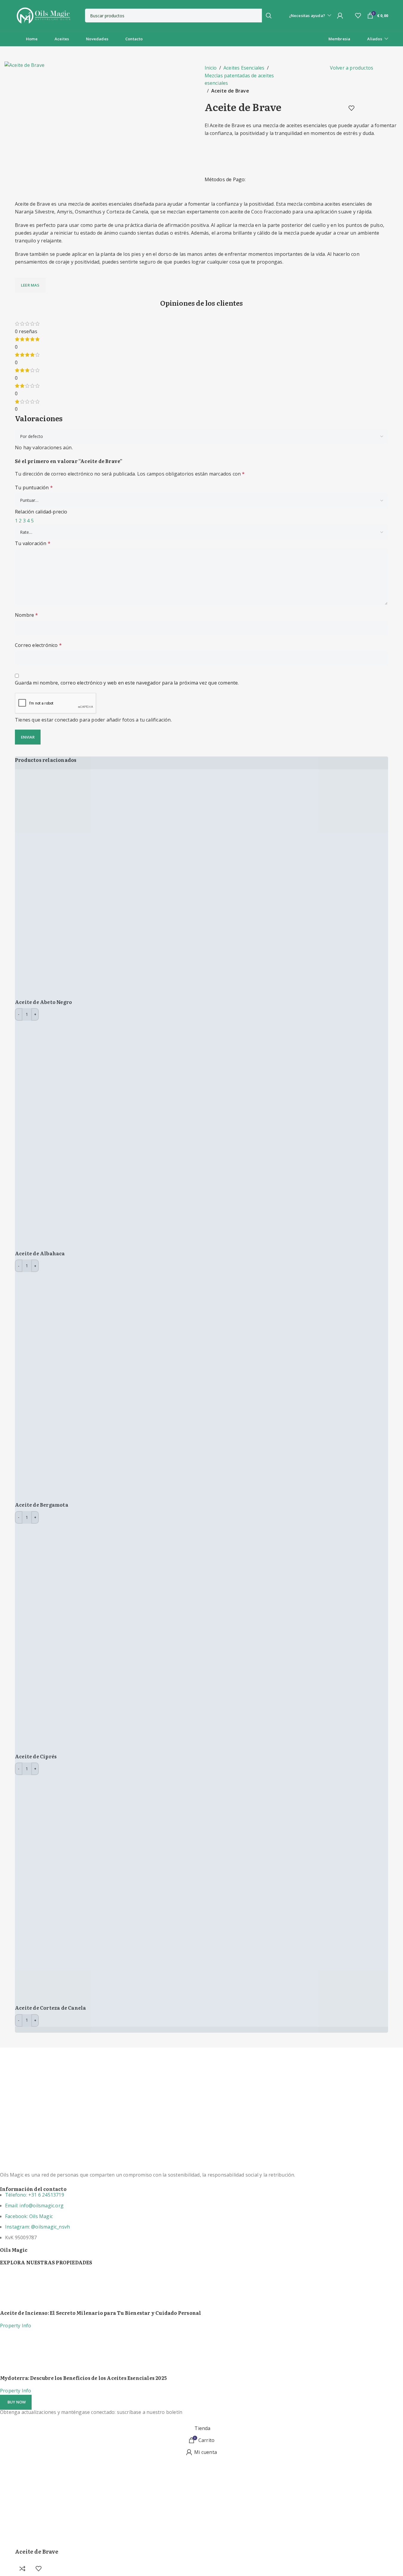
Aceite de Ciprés (36, 1756)
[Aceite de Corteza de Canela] (129, 1889)
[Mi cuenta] (340, 16)
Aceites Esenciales (244, 68)
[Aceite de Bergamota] (129, 1386)
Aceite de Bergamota (42, 1505)
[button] (16, 2402)
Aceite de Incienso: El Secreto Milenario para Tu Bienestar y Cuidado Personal (101, 2313)
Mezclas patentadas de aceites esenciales (239, 79)
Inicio (211, 68)
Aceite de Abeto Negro (43, 1002)
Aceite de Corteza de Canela (50, 2008)
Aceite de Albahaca (40, 1253)
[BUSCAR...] (269, 16)
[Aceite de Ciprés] (129, 1638)
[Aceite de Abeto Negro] (129, 883)
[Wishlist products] (358, 16)
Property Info (16, 2326)
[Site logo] (43, 15)
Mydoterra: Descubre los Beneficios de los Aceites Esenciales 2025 (83, 2378)
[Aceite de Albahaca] (129, 1135)
